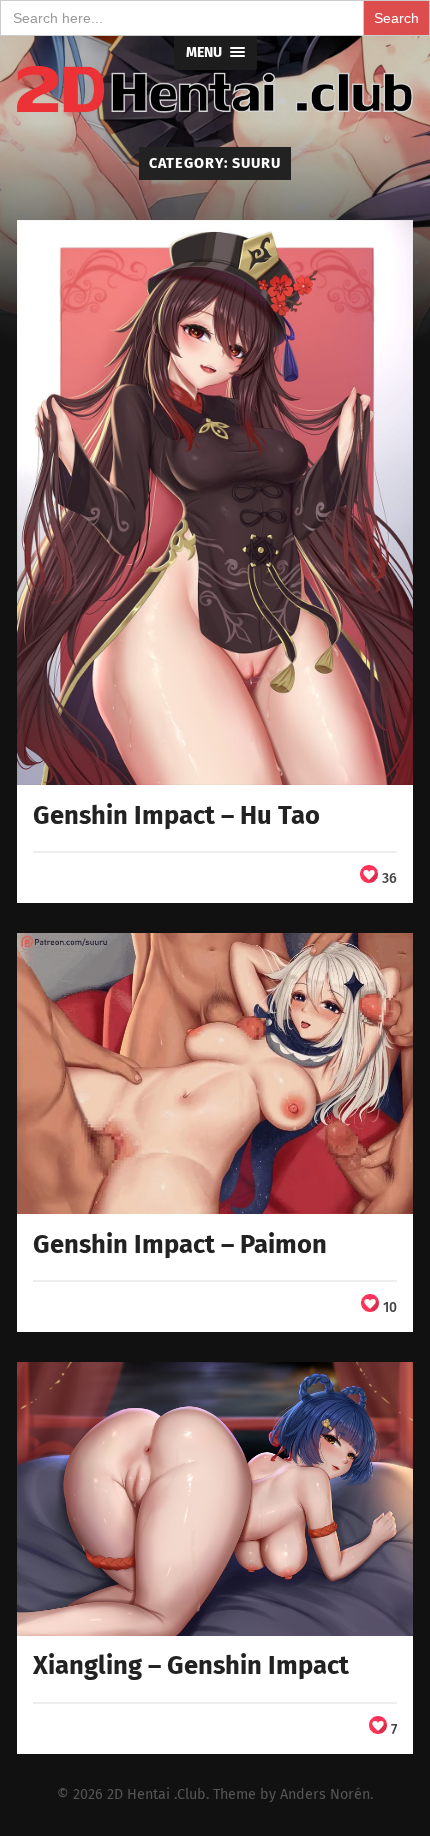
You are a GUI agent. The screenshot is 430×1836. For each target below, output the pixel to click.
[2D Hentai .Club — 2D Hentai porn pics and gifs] (215, 89)
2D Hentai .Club (156, 1794)
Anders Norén (325, 1794)
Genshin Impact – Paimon (180, 1244)
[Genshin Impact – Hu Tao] (215, 502)
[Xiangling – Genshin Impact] (215, 1499)
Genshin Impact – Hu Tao (176, 815)
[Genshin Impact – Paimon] (215, 1073)
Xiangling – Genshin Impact (191, 1665)
